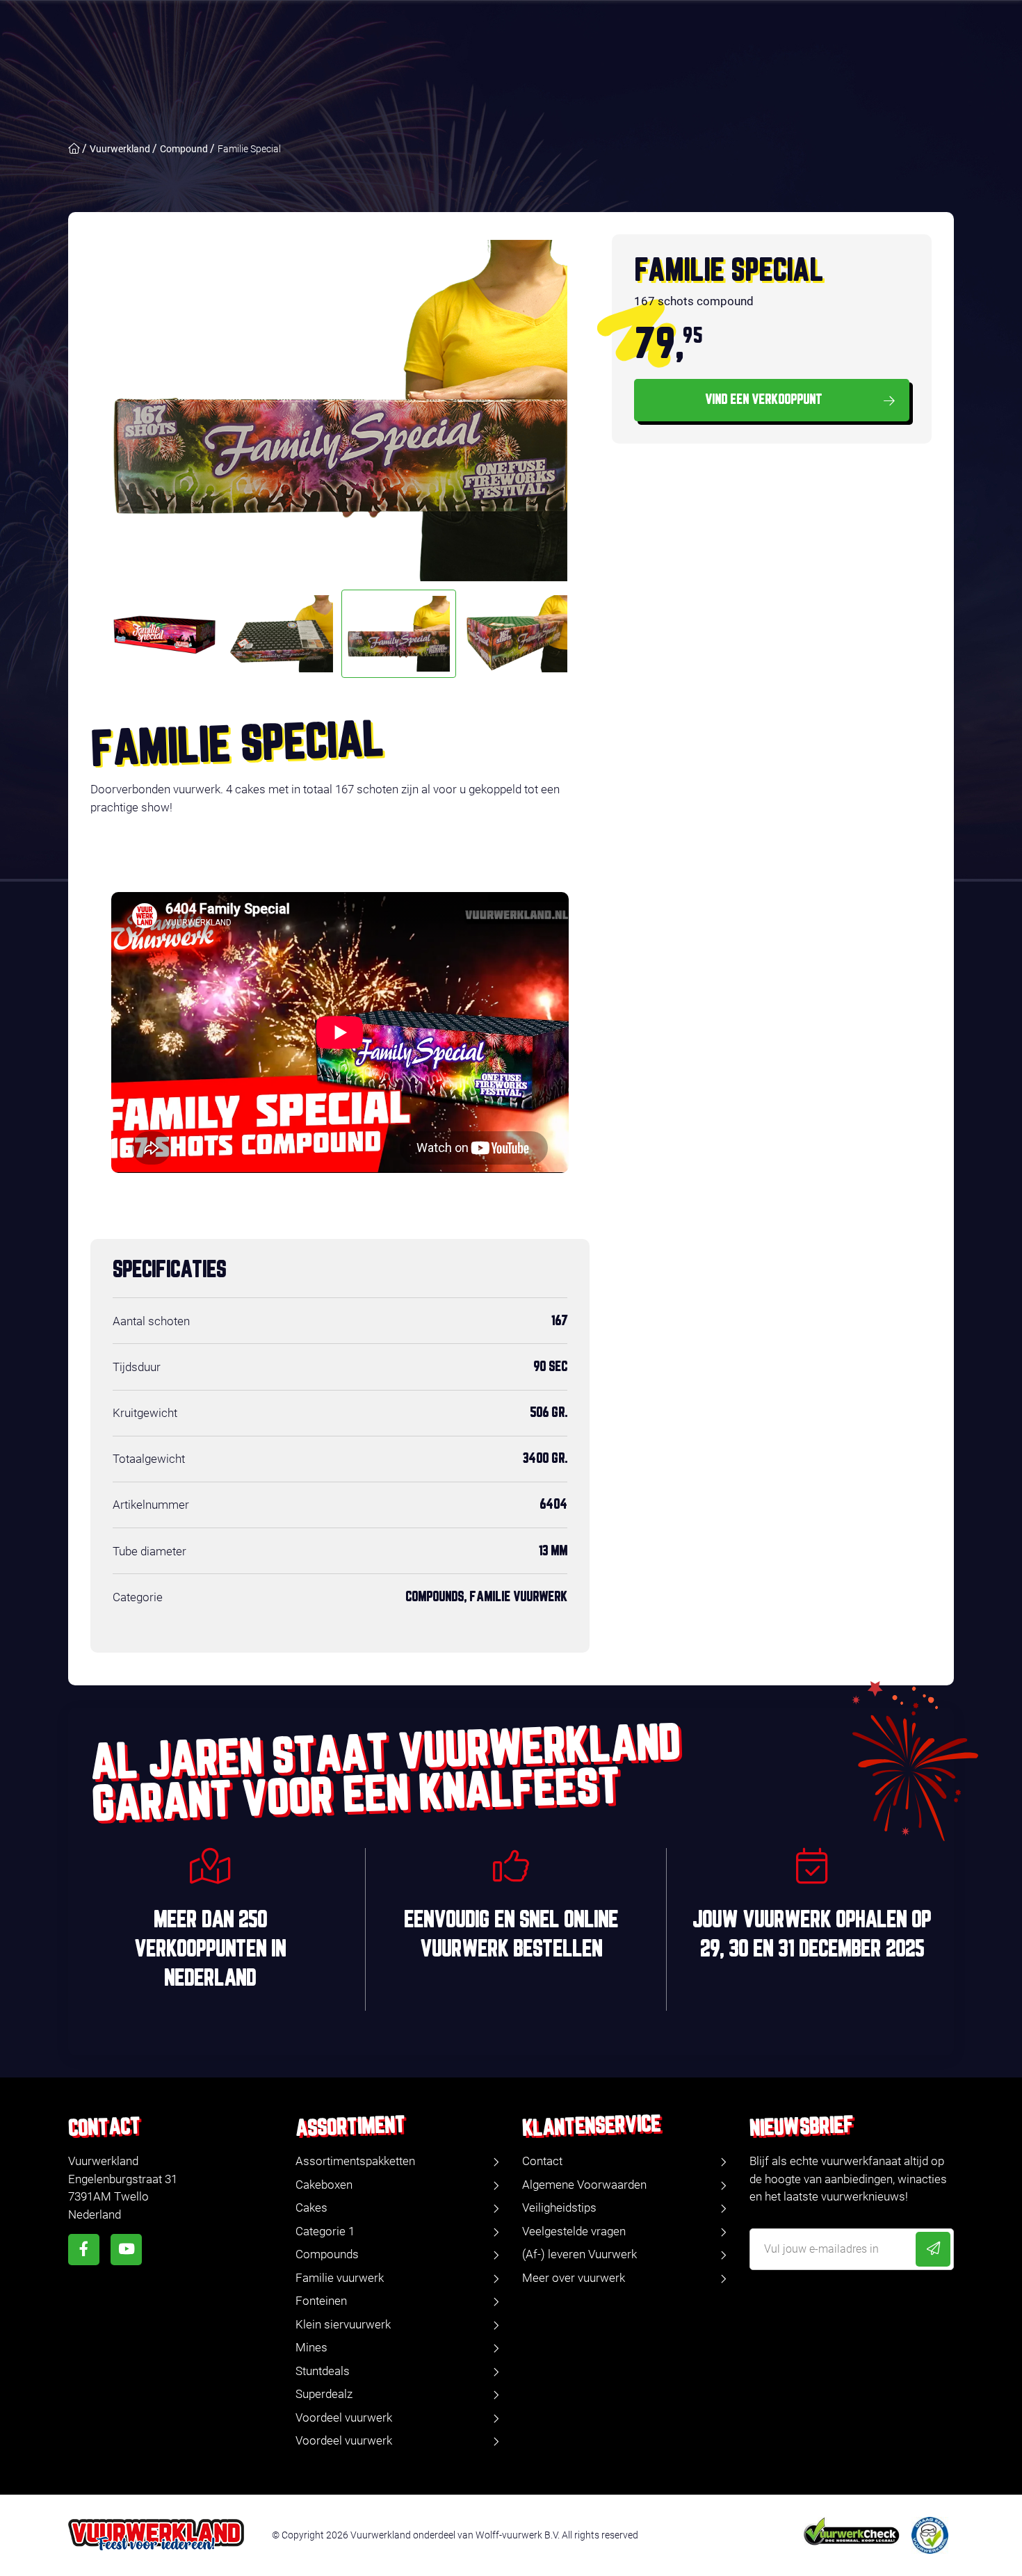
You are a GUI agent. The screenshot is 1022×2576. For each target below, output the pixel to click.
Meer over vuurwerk (574, 2278)
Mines (311, 2347)
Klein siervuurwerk (343, 2324)
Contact (542, 2161)
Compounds (327, 2254)
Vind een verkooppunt (764, 400)
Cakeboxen (324, 2185)
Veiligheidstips (559, 2208)
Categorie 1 (325, 2231)
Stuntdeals (323, 2371)
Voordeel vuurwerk (344, 2417)
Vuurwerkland (120, 149)
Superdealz (324, 2394)
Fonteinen (321, 2301)
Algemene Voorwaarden (584, 2185)
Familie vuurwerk (340, 2278)
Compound (184, 149)
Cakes (311, 2208)
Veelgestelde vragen (574, 2231)
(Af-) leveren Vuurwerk (579, 2254)
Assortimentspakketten (355, 2161)
